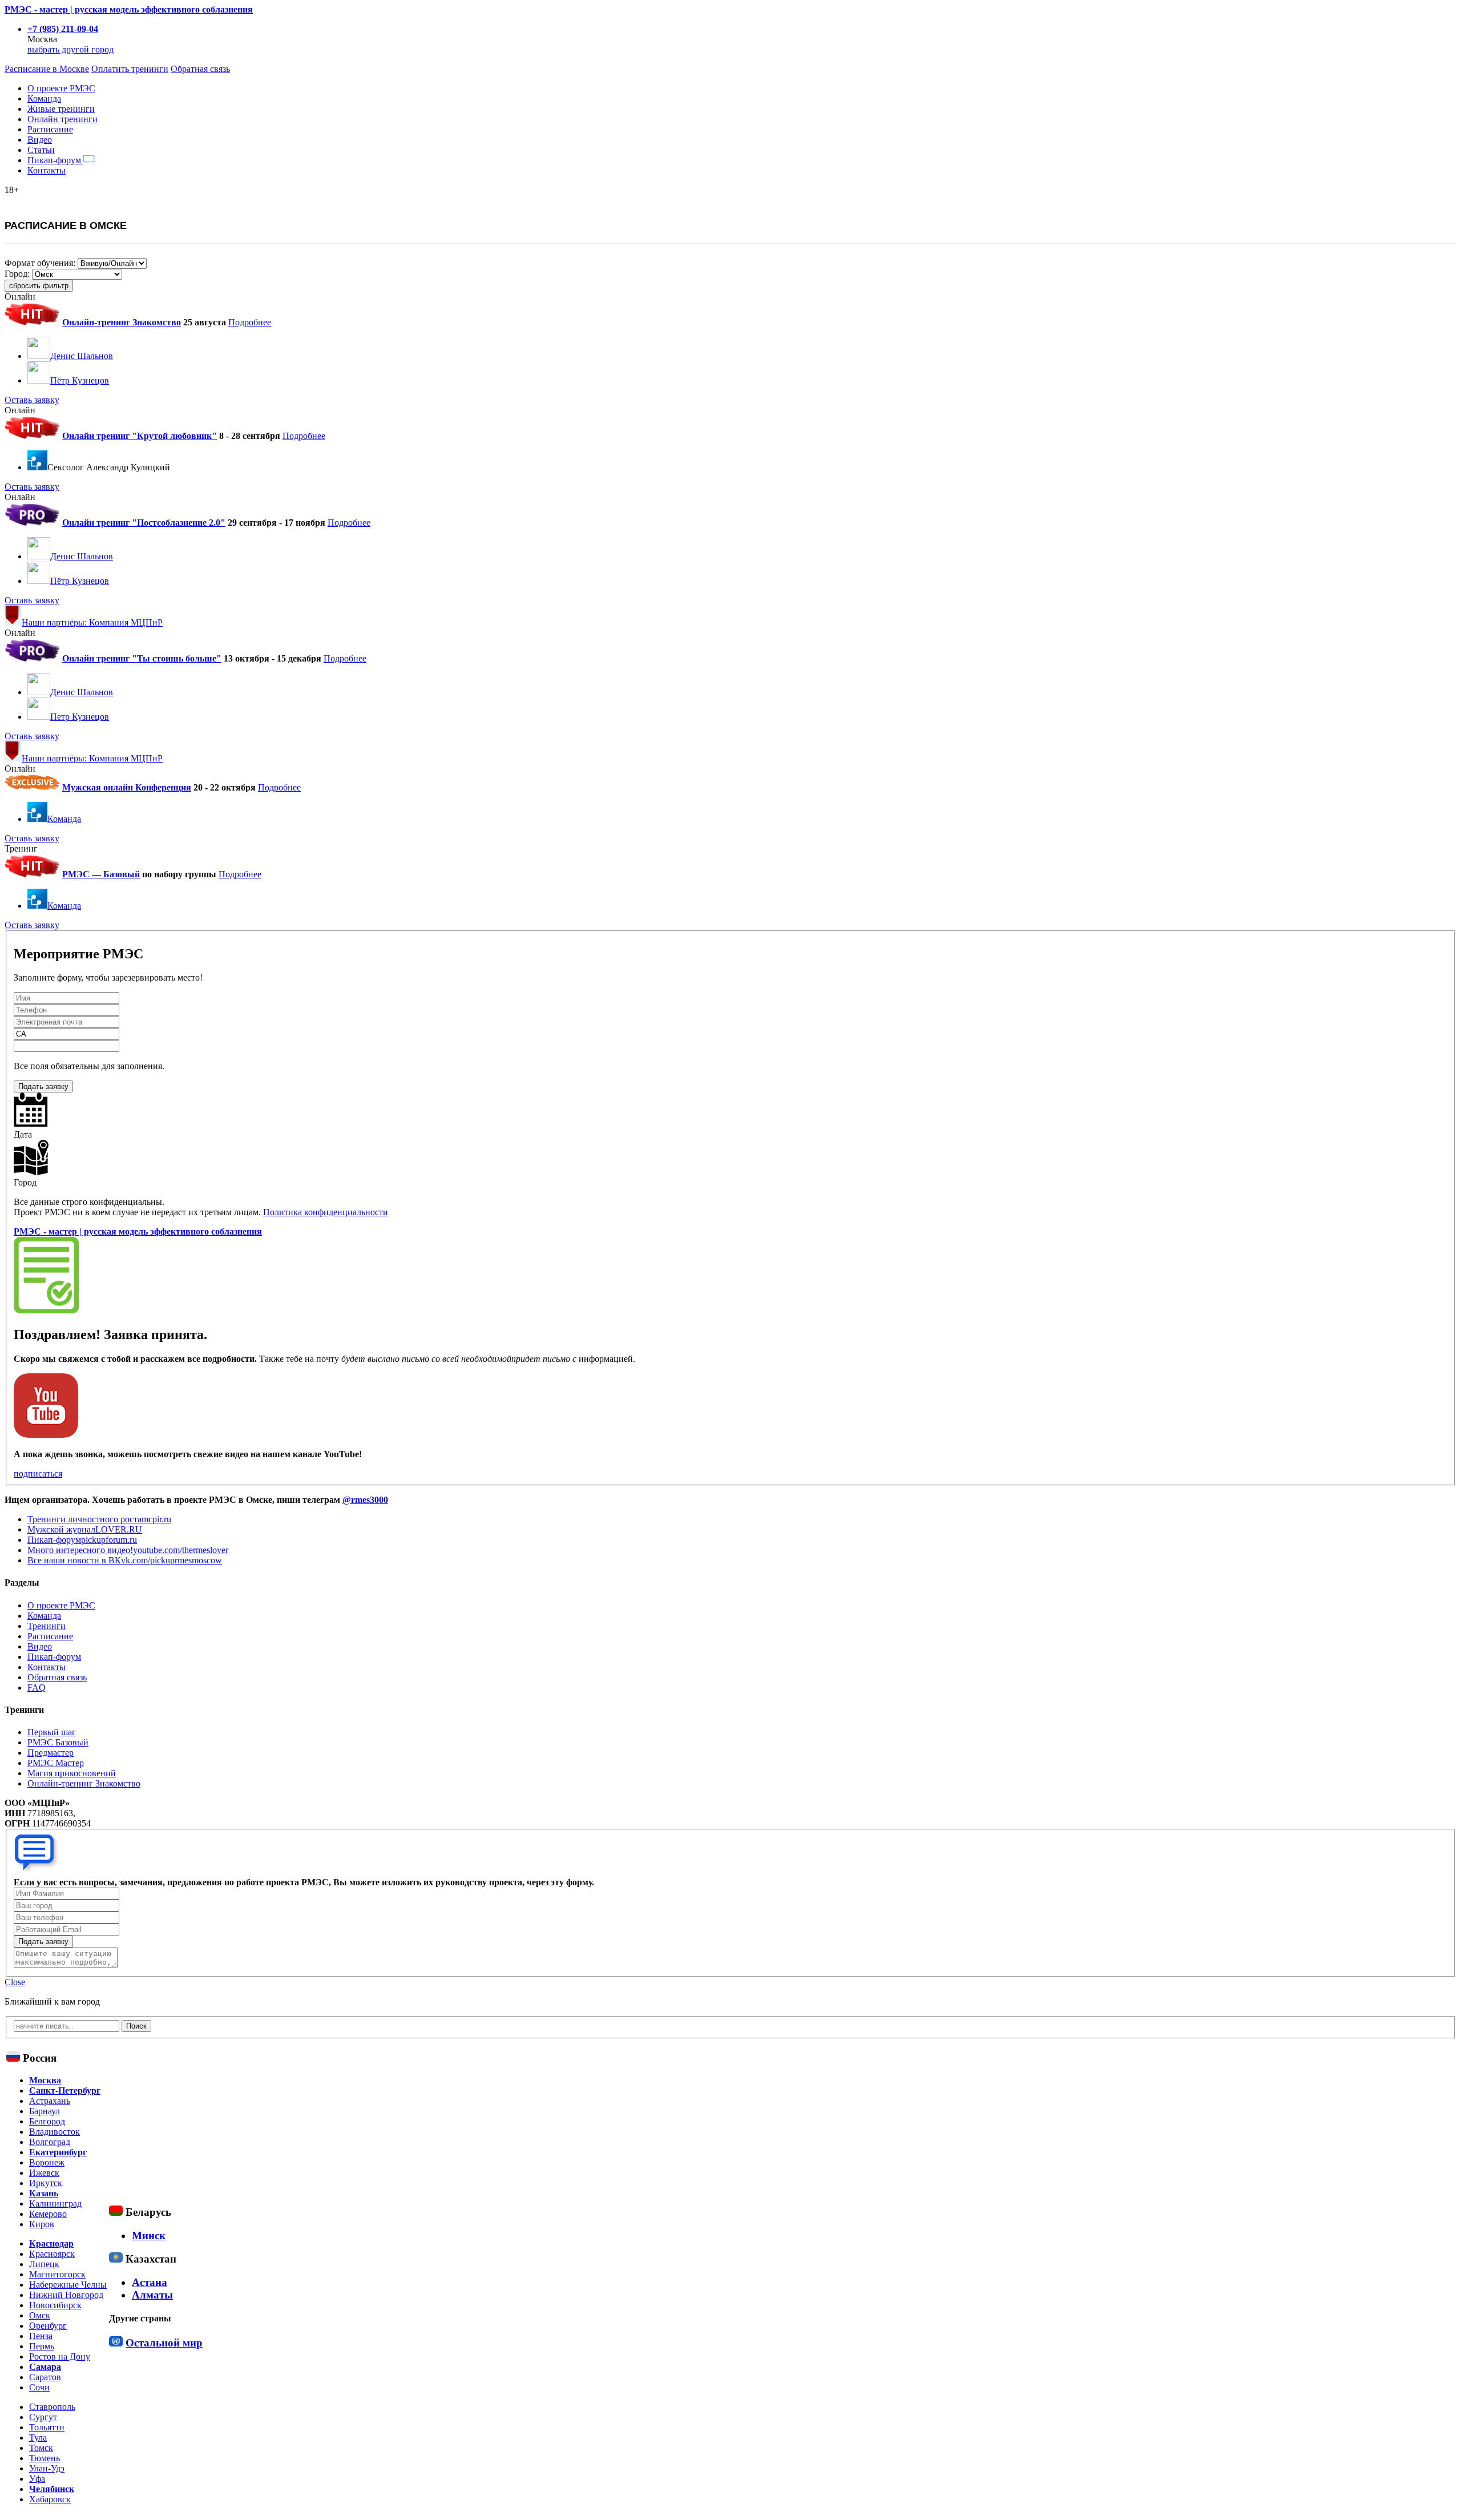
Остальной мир (164, 2343)
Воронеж (47, 2162)
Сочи (39, 2387)
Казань (44, 2193)
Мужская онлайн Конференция (127, 787)
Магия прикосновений (72, 1773)
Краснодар (51, 2243)
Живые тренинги (61, 109)
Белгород (47, 2121)
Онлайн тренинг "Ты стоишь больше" (142, 658)
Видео (40, 140)
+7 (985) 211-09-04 (63, 29)
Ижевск (44, 2173)
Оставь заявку (32, 400)
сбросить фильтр (39, 286)
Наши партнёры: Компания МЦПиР (92, 622)
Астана (150, 2282)
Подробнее (250, 322)
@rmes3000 (365, 1500)
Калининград (55, 2204)
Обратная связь (200, 69)
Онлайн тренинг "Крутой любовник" (140, 436)
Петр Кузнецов (80, 717)
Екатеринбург (58, 2152)
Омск (40, 2315)
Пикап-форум (55, 160)
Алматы (152, 2295)
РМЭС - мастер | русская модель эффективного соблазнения (129, 9)
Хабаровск (50, 2499)
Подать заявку (43, 1086)
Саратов (45, 2377)
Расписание (50, 129)
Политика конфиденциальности (326, 1212)
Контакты (47, 170)
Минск (149, 2235)
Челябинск (52, 2489)
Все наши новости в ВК (125, 1560)
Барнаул (45, 2111)
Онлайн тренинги (62, 119)
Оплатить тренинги (130, 69)
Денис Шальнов (82, 356)
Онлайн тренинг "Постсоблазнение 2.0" (144, 523)
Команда (44, 98)
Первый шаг (52, 1732)
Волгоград (50, 2142)
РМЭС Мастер (56, 1763)
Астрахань (50, 2101)
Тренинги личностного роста (99, 1519)
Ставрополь (52, 2407)
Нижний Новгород (66, 2295)
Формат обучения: (40, 263)
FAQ (37, 1688)
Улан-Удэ (47, 2468)
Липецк (44, 2264)
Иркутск (46, 2183)
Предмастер (51, 1753)
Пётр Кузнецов (80, 380)
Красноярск (52, 2254)
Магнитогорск (57, 2274)
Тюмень (45, 2458)
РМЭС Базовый (58, 1742)
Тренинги (47, 1626)
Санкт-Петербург (65, 2090)
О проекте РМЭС (61, 88)
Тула (38, 2438)
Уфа (37, 2479)
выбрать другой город (70, 49)
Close (15, 1982)
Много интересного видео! (128, 1550)
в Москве (47, 69)
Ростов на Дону (60, 2356)
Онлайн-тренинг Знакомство (122, 322)
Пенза (41, 2336)
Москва (45, 2080)
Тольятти (47, 2427)
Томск (41, 2448)
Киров (42, 2224)
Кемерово (48, 2214)
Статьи (41, 150)
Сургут (43, 2417)
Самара (45, 2367)
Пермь (42, 2346)
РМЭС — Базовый (101, 874)
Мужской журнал (85, 1529)
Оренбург (48, 2326)
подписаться (38, 1473)
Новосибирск (55, 2305)
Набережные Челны (68, 2285)
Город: (17, 274)
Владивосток (55, 2132)
